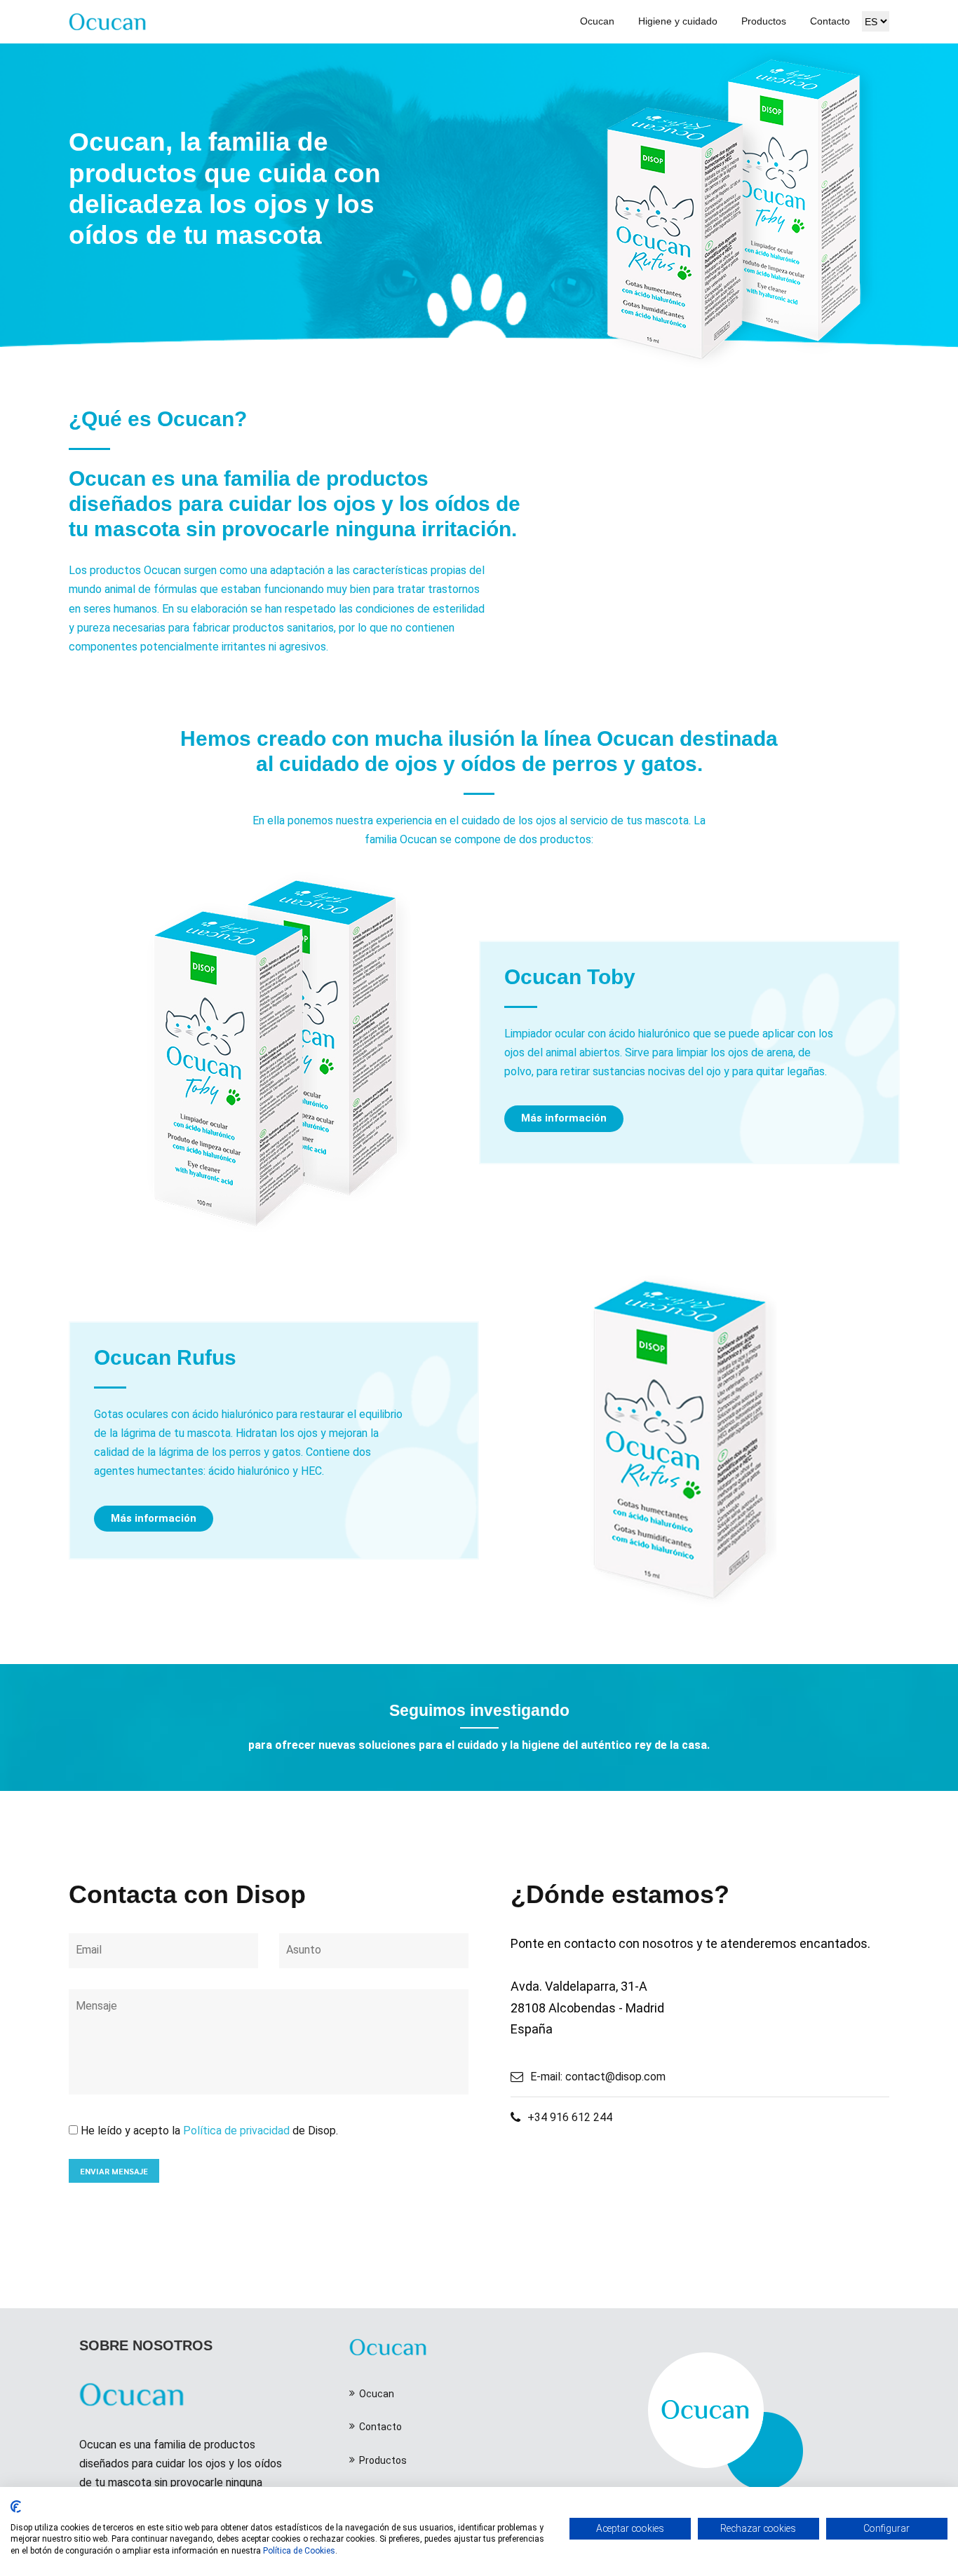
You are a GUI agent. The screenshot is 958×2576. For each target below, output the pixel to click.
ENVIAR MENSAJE (114, 2171)
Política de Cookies (299, 2551)
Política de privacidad (236, 2131)
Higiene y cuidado (678, 21)
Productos (764, 21)
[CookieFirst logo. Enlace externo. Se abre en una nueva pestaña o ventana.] (16, 2507)
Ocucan (597, 21)
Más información (564, 1118)
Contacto (830, 21)
